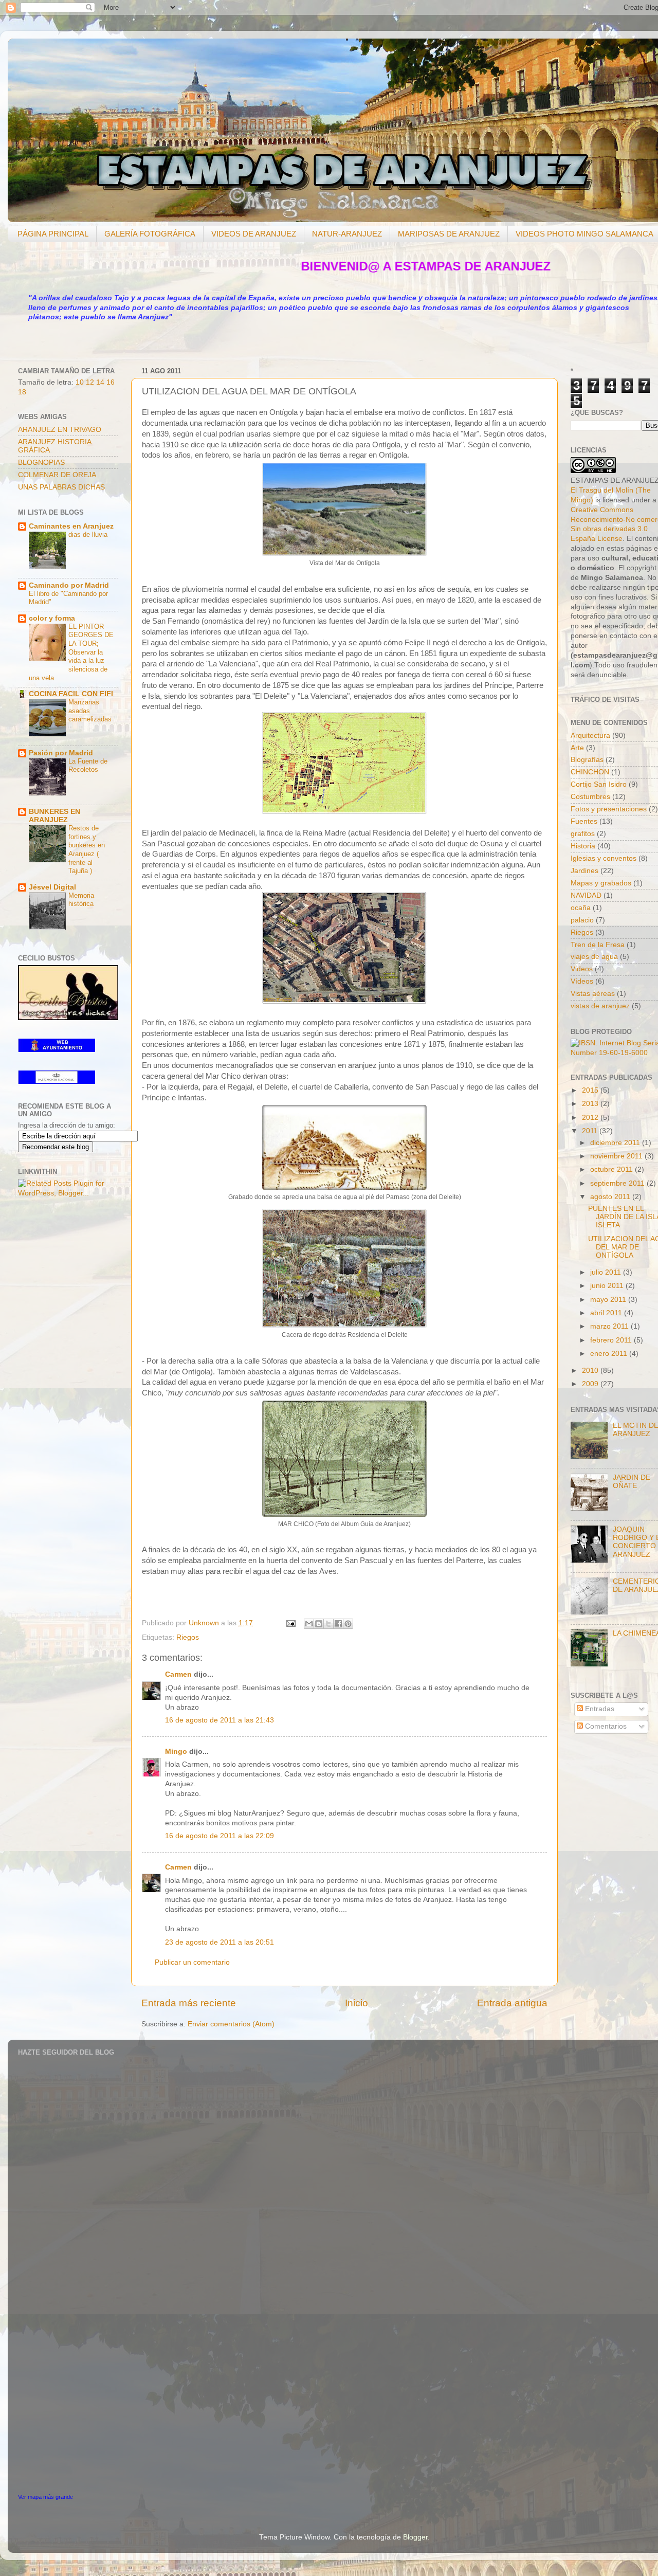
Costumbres (590, 797)
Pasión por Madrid (61, 753)
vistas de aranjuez (600, 1006)
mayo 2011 (609, 1300)
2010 (591, 1371)
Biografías (587, 760)
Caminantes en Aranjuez (71, 526)
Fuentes (584, 821)
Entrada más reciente (189, 2003)
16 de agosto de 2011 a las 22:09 (220, 1836)
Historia (583, 846)
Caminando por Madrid (69, 585)
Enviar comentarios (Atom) (231, 2024)
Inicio (357, 2003)
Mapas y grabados (601, 883)
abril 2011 (607, 1313)
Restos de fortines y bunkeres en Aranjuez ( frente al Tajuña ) (87, 849)
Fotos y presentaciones (609, 809)
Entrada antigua (512, 2003)
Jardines (584, 871)
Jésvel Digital (52, 887)
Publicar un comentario (192, 1962)
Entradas (599, 1709)
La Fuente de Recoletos (88, 766)
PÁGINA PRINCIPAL (53, 234)
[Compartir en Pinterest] (348, 1624)
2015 (591, 1090)
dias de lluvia (88, 534)
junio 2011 (608, 1286)
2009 (591, 1384)
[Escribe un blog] (319, 1624)
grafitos (583, 834)
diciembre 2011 (616, 1143)
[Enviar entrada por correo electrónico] (290, 1623)
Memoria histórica (81, 900)
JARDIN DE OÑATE (632, 1482)
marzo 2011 (610, 1326)
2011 (591, 1131)
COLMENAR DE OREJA (57, 475)
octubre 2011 (613, 1169)
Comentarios (605, 1726)
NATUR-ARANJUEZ (347, 234)
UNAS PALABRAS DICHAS (61, 487)
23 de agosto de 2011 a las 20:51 (220, 1942)
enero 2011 (610, 1354)
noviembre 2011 (617, 1156)
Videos (582, 969)
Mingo (176, 1752)
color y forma (52, 618)
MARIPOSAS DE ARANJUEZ (449, 234)
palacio (582, 920)
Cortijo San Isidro (599, 784)
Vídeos (582, 981)
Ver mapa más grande (45, 2497)
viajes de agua (594, 957)
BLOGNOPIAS (41, 462)
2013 (591, 1104)
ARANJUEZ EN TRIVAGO (60, 430)
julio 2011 (607, 1272)
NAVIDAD (586, 895)
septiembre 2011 (618, 1183)
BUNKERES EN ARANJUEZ (54, 816)
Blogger (415, 2537)
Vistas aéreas (593, 994)
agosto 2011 (611, 1197)
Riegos (188, 1637)
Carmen (178, 1674)
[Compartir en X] (328, 1624)
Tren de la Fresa (598, 945)
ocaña (581, 908)
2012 (591, 1118)
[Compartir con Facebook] (338, 1624)
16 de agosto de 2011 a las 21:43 (220, 1720)
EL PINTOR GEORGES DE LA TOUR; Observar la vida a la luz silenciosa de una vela (71, 652)
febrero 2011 (612, 1340)
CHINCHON (590, 772)
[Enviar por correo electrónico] (309, 1624)
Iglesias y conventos (604, 858)
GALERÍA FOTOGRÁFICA (150, 234)
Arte (577, 748)
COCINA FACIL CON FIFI (71, 694)
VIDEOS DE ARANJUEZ (254, 234)
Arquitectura (590, 736)
